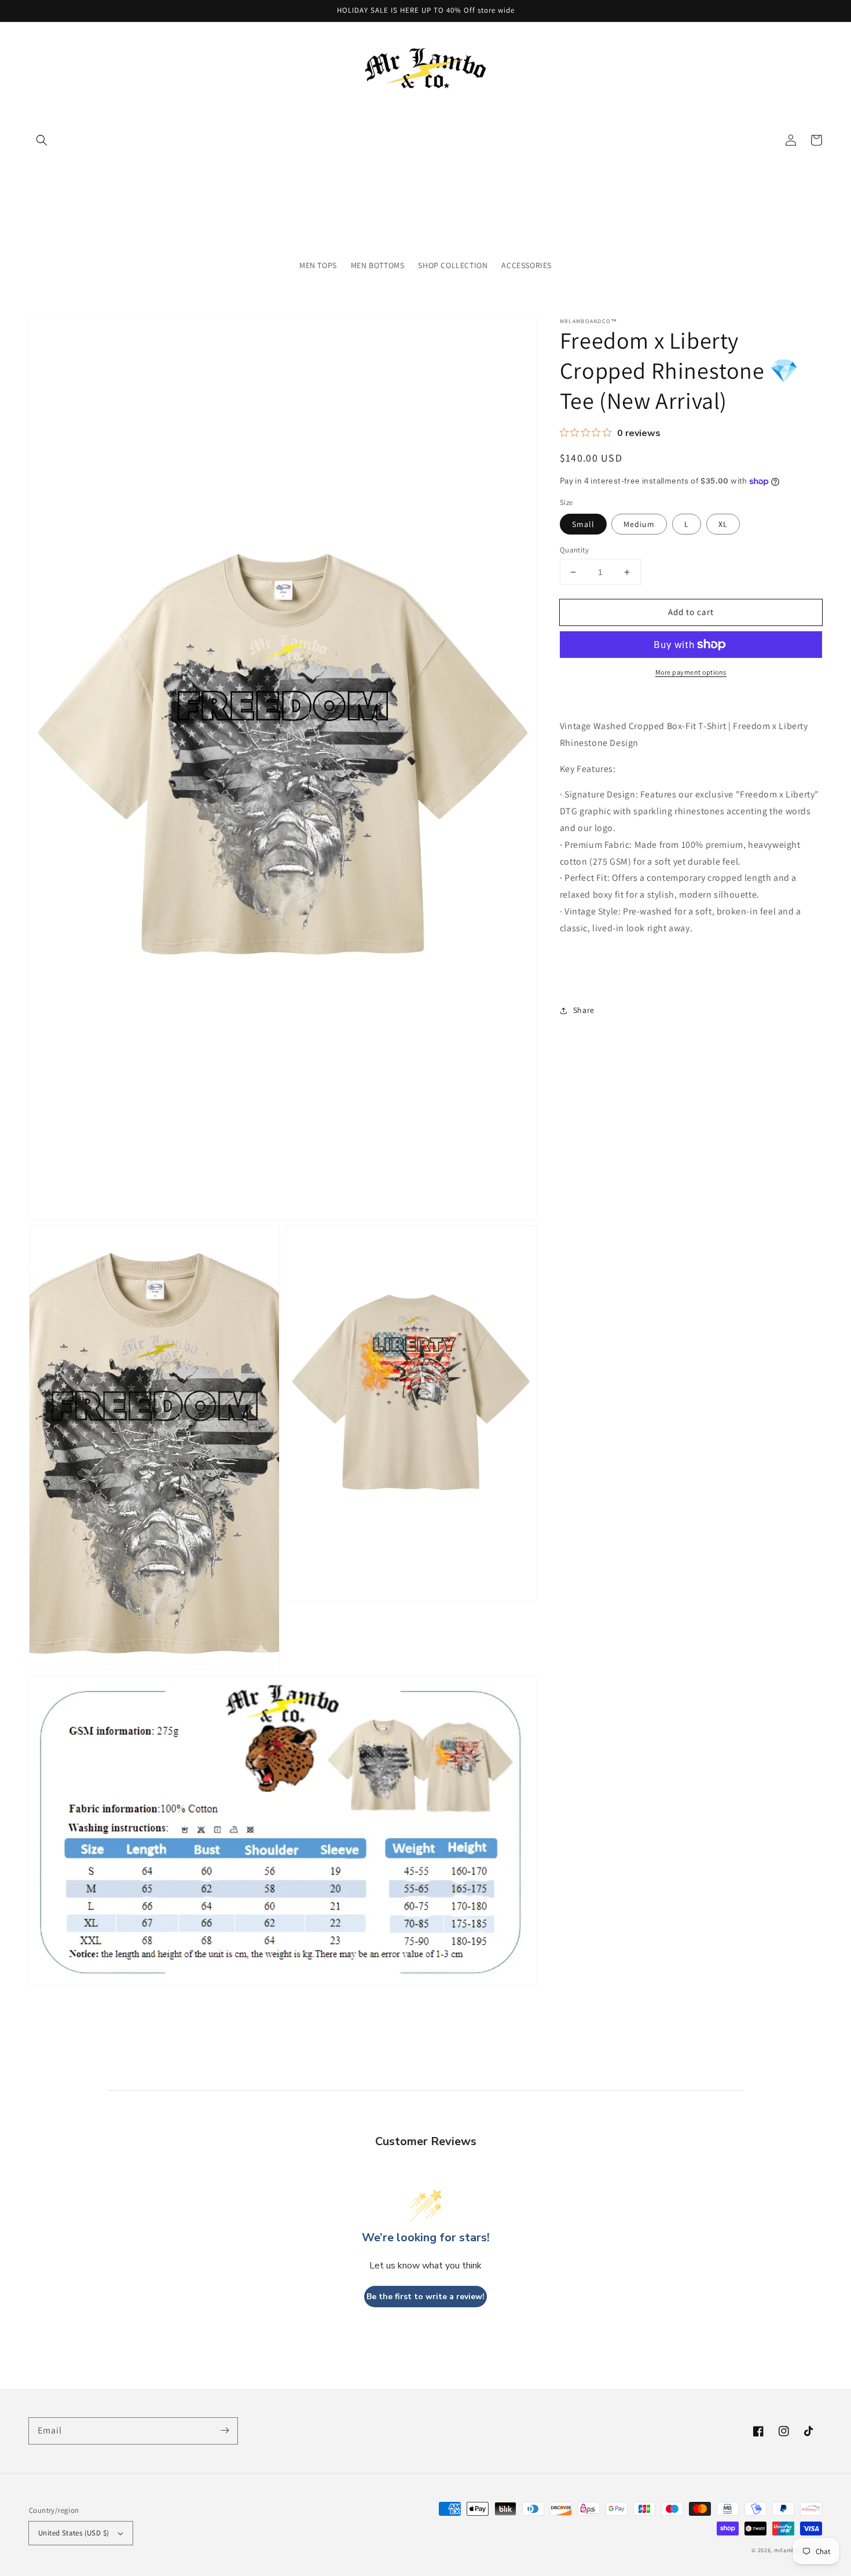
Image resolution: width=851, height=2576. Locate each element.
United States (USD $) (74, 2533)
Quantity (574, 550)
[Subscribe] (225, 2431)
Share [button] (584, 1010)
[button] (42, 140)
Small (583, 524)
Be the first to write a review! (425, 2297)
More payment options (691, 672)
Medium (639, 524)
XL (723, 524)
